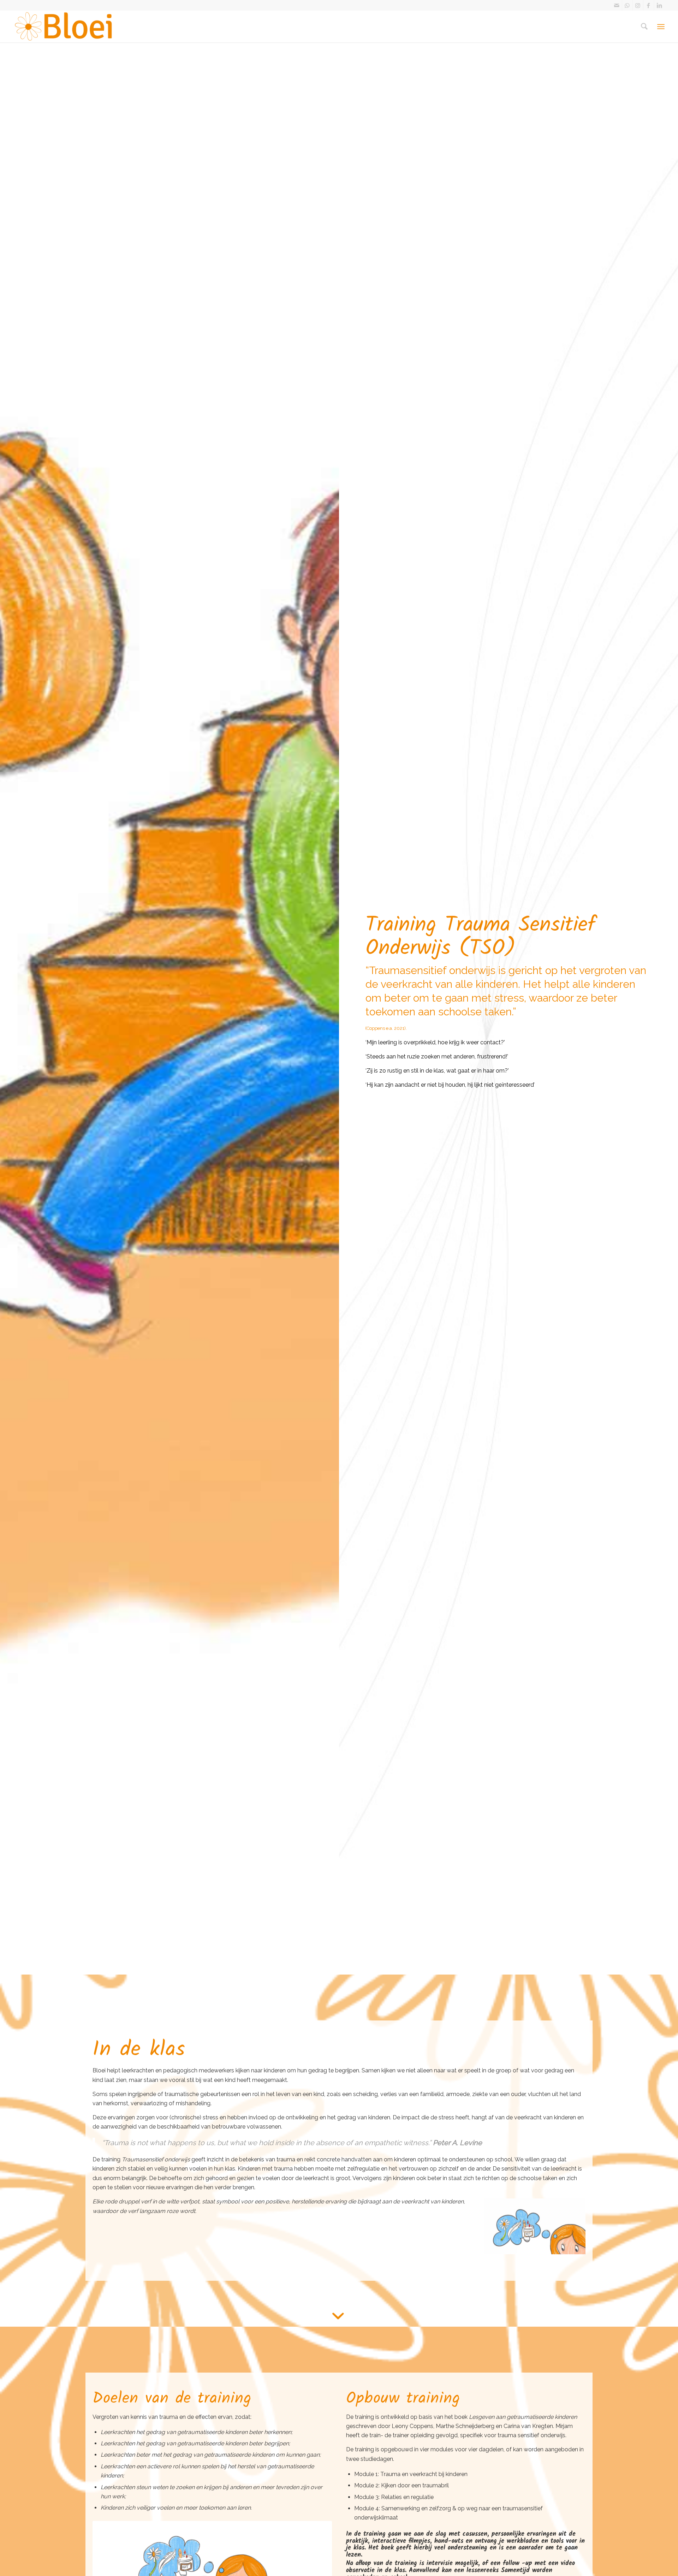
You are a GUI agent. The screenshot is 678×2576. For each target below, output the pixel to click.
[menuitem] (644, 26)
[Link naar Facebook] (649, 5)
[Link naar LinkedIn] (659, 5)
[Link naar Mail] (617, 5)
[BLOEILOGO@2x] (64, 26)
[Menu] (661, 26)
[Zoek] (644, 26)
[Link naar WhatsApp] (627, 5)
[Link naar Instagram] (638, 5)
